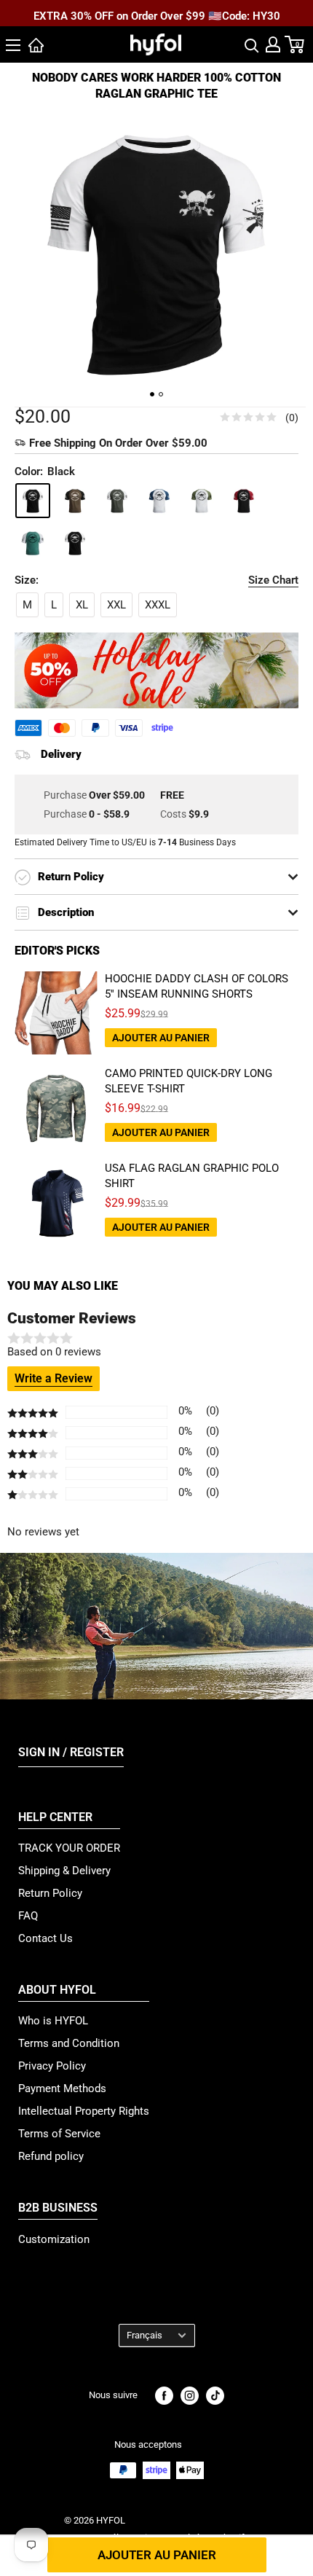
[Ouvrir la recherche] (252, 44)
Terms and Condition (69, 2043)
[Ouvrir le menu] (13, 45)
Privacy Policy (52, 2066)
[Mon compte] (273, 44)
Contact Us (45, 1938)
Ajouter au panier (157, 2555)
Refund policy (51, 2156)
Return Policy (50, 1893)
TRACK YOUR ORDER (69, 1848)
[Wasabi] (33, 543)
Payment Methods (62, 2088)
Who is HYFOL (53, 2021)
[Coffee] (75, 501)
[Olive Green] (202, 501)
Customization (54, 2239)
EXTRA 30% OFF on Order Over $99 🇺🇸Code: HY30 (157, 14)
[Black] (33, 501)
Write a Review (54, 1378)
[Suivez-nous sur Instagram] (190, 2396)
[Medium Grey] (117, 501)
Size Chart (273, 580)
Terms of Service (59, 2134)
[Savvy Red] (244, 501)
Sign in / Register (71, 1752)
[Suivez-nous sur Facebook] (164, 2396)
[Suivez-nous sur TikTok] (215, 2396)
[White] (75, 543)
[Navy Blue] (159, 501)
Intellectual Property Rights (84, 2111)
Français (144, 2335)
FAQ (28, 1916)
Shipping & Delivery (64, 1871)
